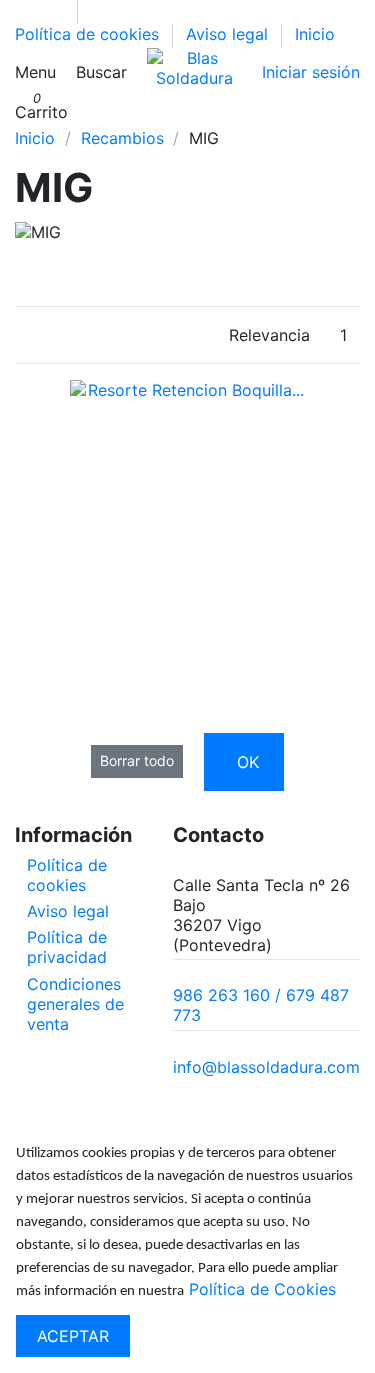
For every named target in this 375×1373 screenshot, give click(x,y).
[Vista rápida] (187, 605)
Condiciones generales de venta (75, 1004)
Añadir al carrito (217, 568)
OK (248, 762)
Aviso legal (229, 34)
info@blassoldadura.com (266, 1067)
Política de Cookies (262, 1289)
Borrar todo (137, 760)
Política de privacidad (67, 947)
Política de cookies (89, 34)
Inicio (315, 34)
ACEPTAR (73, 1336)
